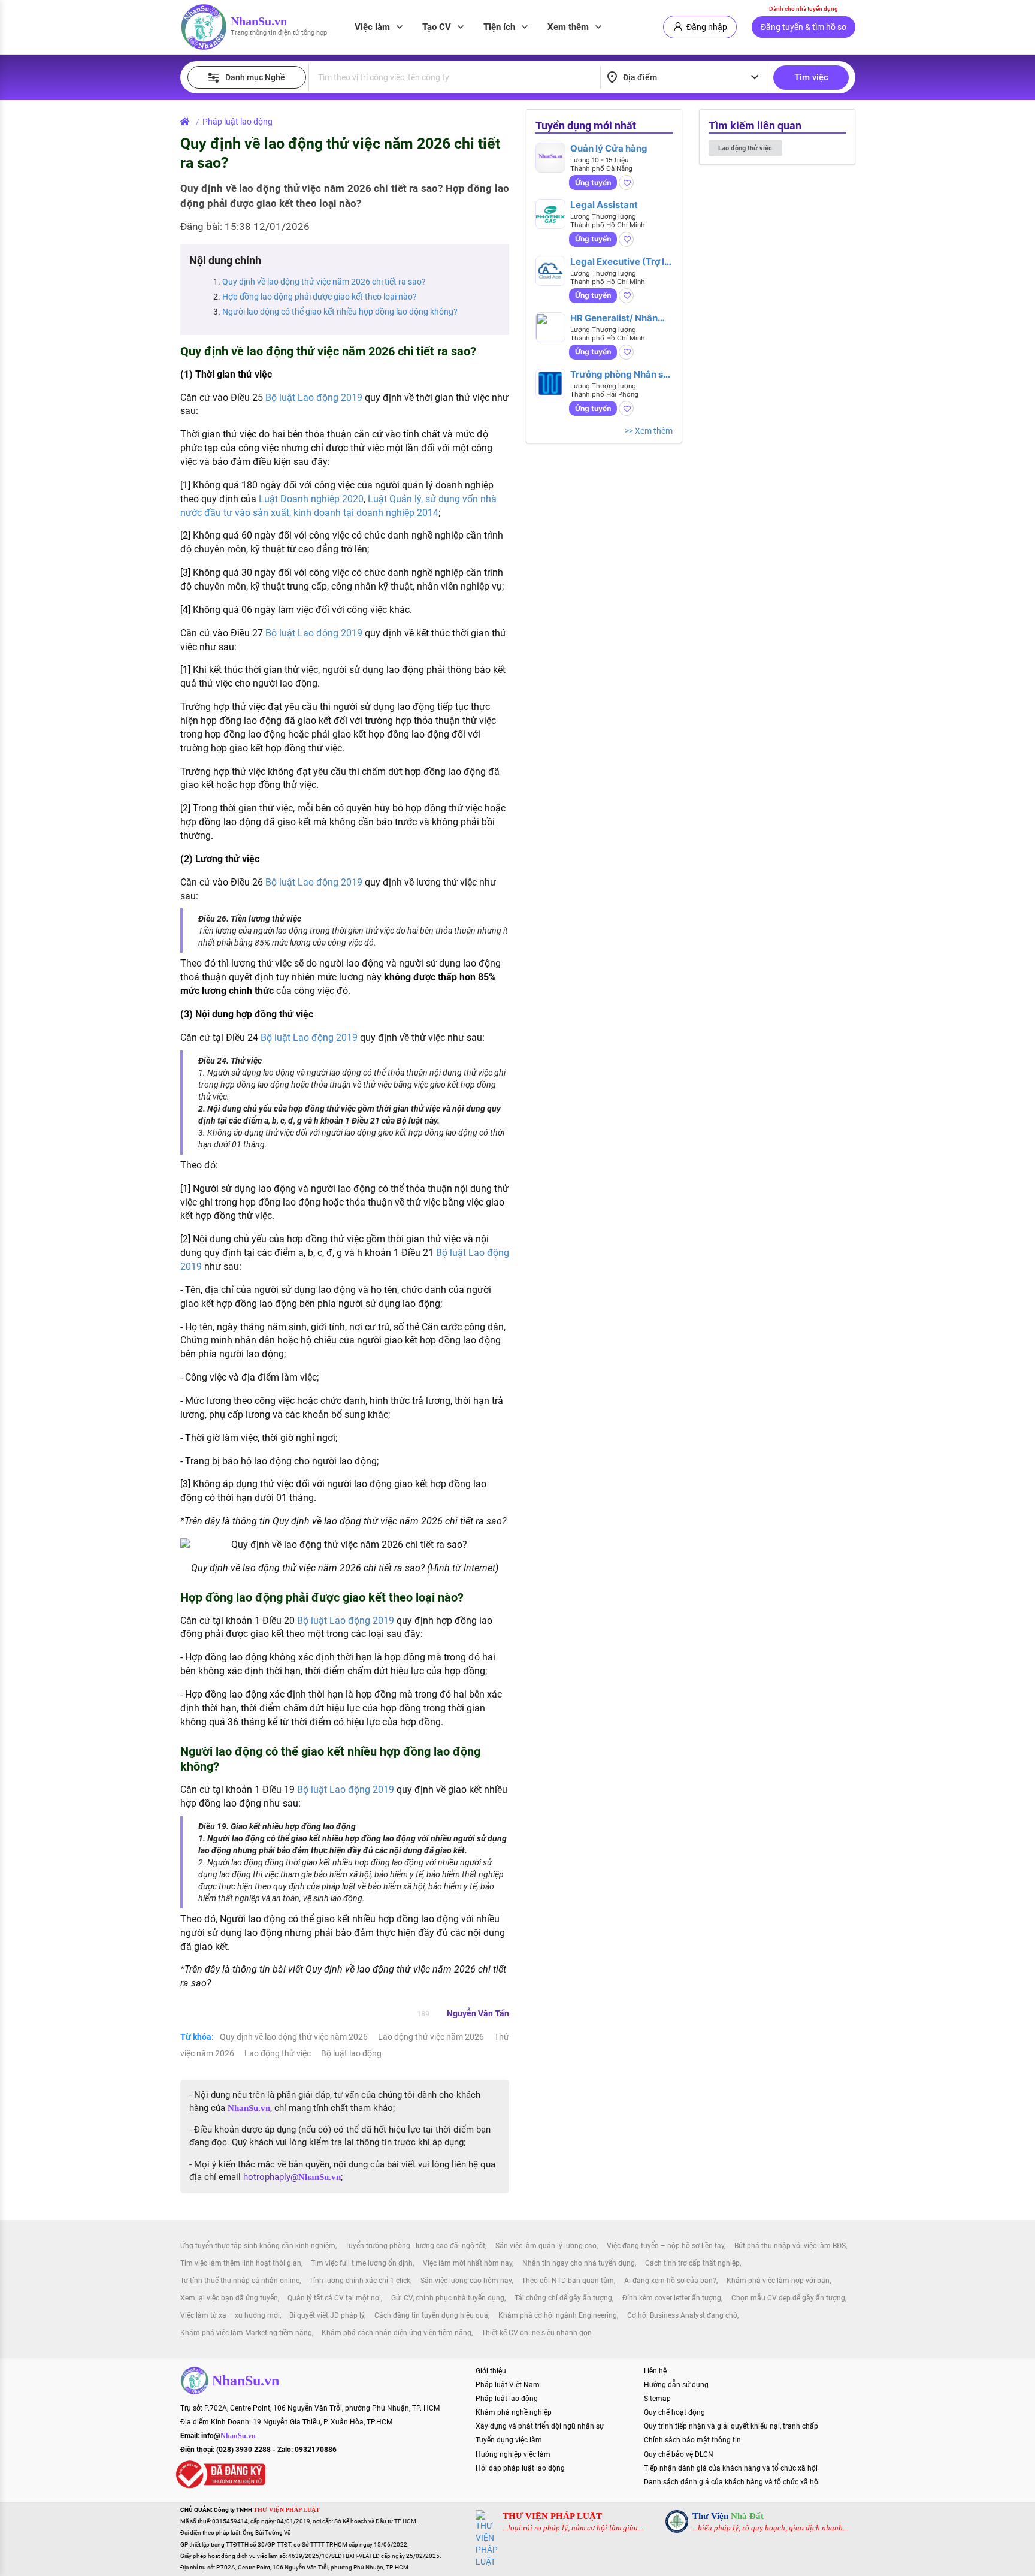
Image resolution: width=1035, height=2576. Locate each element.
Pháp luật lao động (237, 122)
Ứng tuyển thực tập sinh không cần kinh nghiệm (258, 2246)
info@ (229, 2436)
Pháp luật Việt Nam (508, 2385)
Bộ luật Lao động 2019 (314, 398)
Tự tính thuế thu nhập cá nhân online (240, 2281)
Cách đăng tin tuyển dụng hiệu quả (431, 2315)
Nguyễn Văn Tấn (478, 2013)
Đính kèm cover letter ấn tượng (672, 2298)
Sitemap (657, 2399)
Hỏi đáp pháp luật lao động (520, 2468)
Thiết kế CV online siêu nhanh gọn (537, 2333)
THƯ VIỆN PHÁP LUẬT (552, 2516)
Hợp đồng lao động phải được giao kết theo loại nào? (320, 297)
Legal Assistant (604, 205)
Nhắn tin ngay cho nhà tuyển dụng (579, 2263)
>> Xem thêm (649, 431)
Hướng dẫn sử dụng (676, 2385)
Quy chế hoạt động (674, 2412)
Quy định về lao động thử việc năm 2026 (295, 2037)
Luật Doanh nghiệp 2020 (311, 499)
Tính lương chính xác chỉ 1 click (360, 2281)
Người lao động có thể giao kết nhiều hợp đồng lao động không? (340, 312)
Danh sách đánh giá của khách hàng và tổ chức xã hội (732, 2482)
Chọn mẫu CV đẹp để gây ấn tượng (788, 2298)
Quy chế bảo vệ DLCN (679, 2454)
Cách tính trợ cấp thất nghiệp (692, 2263)
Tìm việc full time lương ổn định (362, 2263)
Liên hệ (655, 2371)
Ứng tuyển (593, 182)
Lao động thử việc (279, 2053)
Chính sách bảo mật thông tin (692, 2440)
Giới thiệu (491, 2371)
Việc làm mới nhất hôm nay (467, 2263)
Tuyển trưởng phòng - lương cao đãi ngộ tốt (415, 2246)
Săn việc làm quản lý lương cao (546, 2246)
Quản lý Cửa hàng (609, 148)
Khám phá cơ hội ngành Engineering (558, 2315)
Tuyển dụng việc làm (509, 2440)
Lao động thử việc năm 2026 (432, 2037)
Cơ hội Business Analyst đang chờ (682, 2315)
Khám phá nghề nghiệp (514, 2412)
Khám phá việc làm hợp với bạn (778, 2281)
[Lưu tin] (626, 182)
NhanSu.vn (259, 21)
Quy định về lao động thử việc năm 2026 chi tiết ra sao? (324, 282)
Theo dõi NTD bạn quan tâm (568, 2281)
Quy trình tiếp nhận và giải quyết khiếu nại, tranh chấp (731, 2426)
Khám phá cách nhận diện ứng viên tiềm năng (397, 2333)
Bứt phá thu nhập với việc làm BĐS (790, 2246)
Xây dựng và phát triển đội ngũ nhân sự (540, 2426)
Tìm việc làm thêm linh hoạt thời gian (241, 2263)
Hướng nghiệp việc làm (513, 2454)
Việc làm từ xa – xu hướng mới (230, 2315)
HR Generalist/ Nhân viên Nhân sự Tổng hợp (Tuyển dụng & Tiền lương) (619, 318)
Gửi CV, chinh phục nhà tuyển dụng (448, 2298)
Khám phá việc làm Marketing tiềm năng (246, 2333)
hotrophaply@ (292, 2177)
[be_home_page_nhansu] (187, 122)
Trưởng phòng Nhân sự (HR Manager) (620, 374)
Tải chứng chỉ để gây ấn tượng (563, 2298)
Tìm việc (811, 77)
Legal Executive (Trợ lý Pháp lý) (620, 262)
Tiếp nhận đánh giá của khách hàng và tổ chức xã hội (731, 2468)
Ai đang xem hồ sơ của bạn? (670, 2281)
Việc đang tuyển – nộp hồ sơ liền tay (665, 2246)
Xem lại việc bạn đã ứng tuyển (229, 2298)
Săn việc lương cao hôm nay (466, 2281)
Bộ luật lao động (351, 2053)
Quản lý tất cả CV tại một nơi (334, 2298)
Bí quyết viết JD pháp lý (327, 2315)
